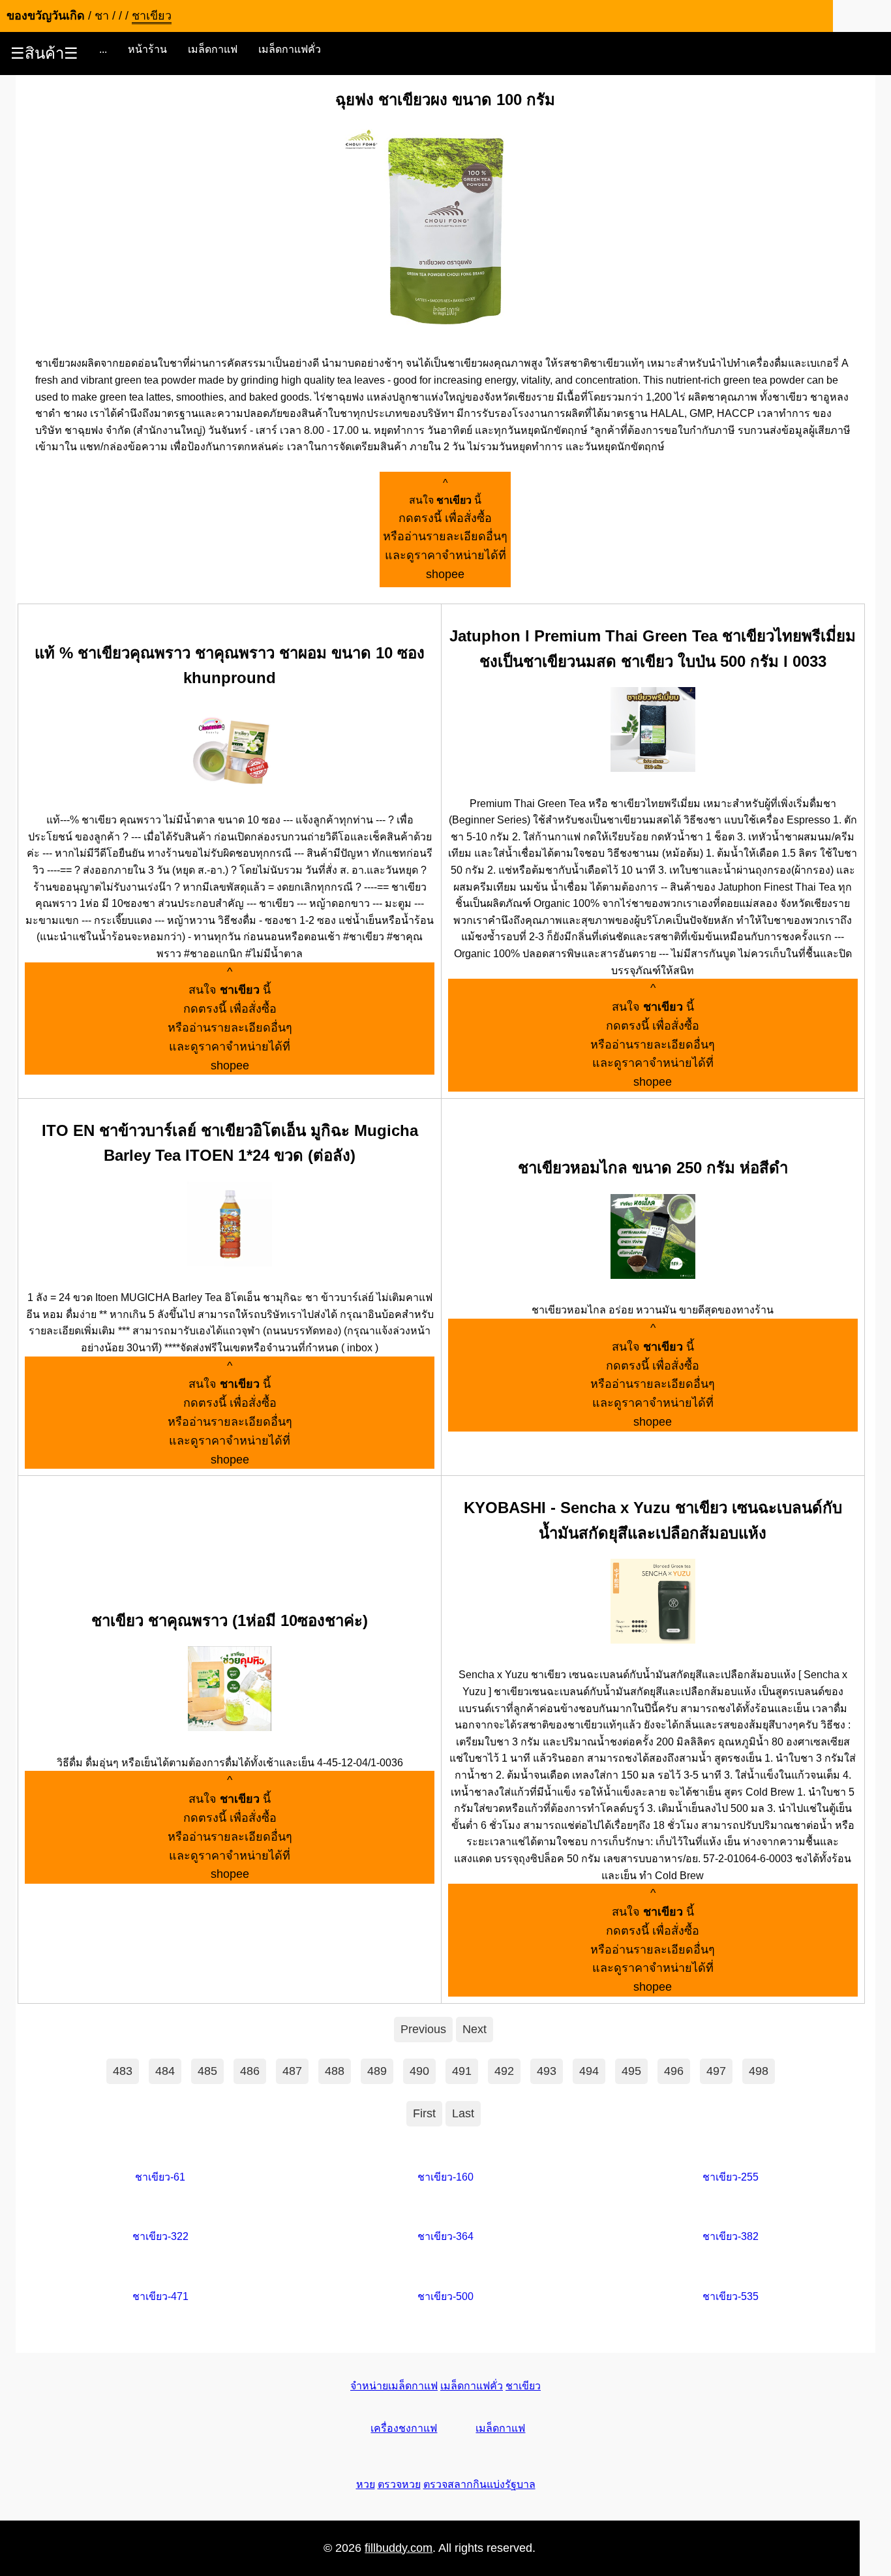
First (424, 2113)
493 (547, 2071)
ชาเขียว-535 (731, 2296)
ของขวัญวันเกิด (46, 16)
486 (250, 2071)
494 (589, 2071)
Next (475, 2029)
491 (462, 2071)
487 (292, 2071)
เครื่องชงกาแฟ (404, 2428)
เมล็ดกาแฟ (213, 49)
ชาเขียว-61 (160, 2177)
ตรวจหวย (399, 2484)
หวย (366, 2484)
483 (123, 2071)
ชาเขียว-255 (731, 2177)
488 (335, 2071)
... (103, 49)
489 (377, 2071)
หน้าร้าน (147, 49)
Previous (423, 2029)
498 (759, 2071)
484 (165, 2071)
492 (504, 2071)
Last (463, 2113)
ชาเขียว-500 (445, 2296)
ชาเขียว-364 (445, 2236)
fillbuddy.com (399, 2548)
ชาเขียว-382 (731, 2236)
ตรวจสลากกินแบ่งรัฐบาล (479, 2484)
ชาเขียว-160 (445, 2177)
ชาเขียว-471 (160, 2296)
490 (419, 2071)
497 (716, 2071)
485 (207, 2071)
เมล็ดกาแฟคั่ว (290, 49)
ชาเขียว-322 (160, 2236)
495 (631, 2071)
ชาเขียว (523, 2386)
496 (674, 2071)
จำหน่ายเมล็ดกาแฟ (394, 2386)
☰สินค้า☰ (44, 53)
